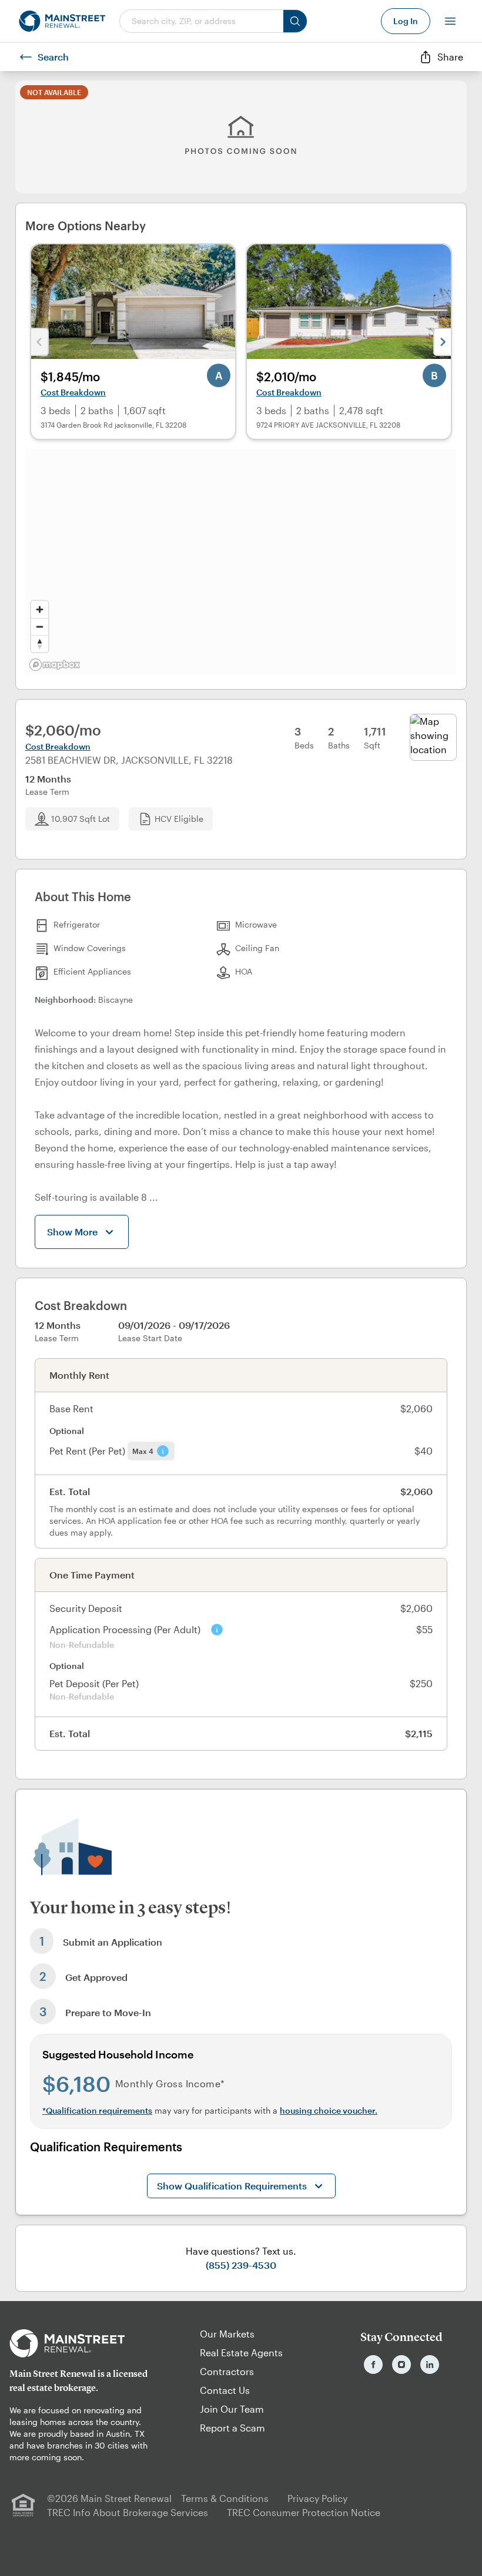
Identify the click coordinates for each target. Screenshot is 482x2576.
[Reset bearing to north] (40, 644)
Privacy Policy (317, 2498)
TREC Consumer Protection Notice (304, 2512)
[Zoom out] (40, 627)
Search (53, 57)
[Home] (62, 21)
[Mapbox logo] (55, 665)
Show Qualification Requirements (232, 2186)
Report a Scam (232, 2428)
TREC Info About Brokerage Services (128, 2512)
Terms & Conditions (225, 2498)
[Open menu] (450, 21)
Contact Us (225, 2390)
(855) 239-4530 (241, 2265)
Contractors (227, 2371)
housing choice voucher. (329, 2110)
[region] (241, 562)
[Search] (295, 21)
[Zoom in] (40, 609)
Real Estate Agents (241, 2352)
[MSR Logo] (80, 2343)
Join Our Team (232, 2409)
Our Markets (227, 2334)
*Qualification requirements (97, 2110)
